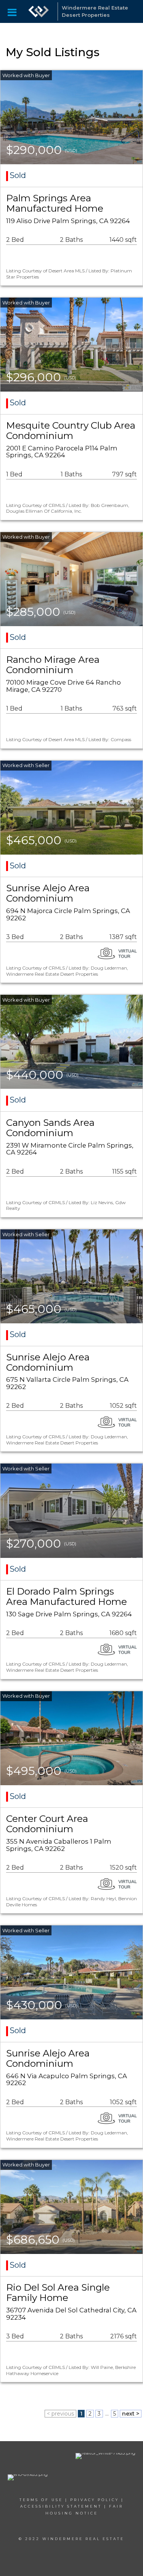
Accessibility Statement (61, 2506)
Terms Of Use (41, 2500)
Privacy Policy (95, 2500)
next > (131, 2414)
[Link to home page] (39, 11)
